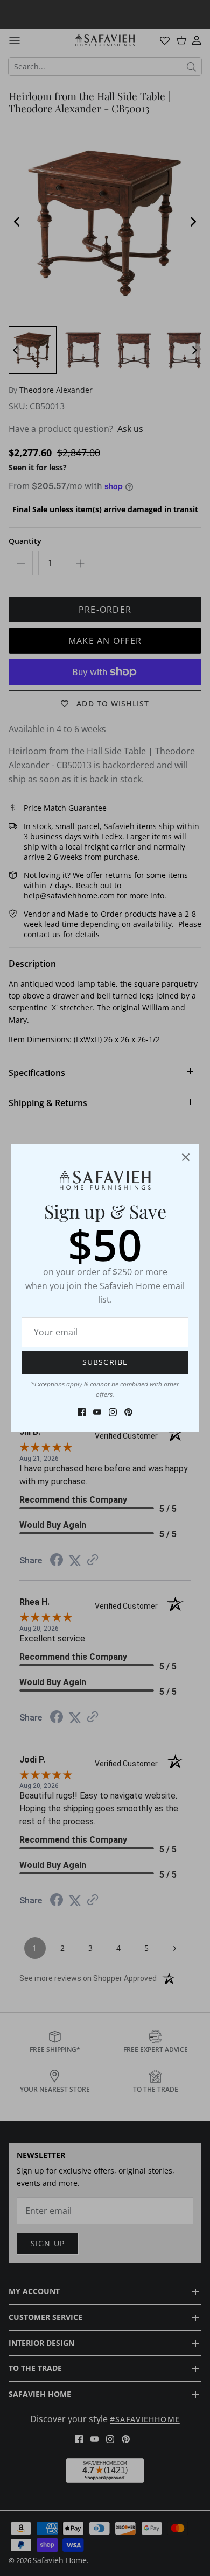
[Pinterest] (128, 1412)
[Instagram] (113, 1412)
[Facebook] (82, 1412)
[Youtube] (97, 1412)
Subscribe (105, 1362)
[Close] (186, 1157)
